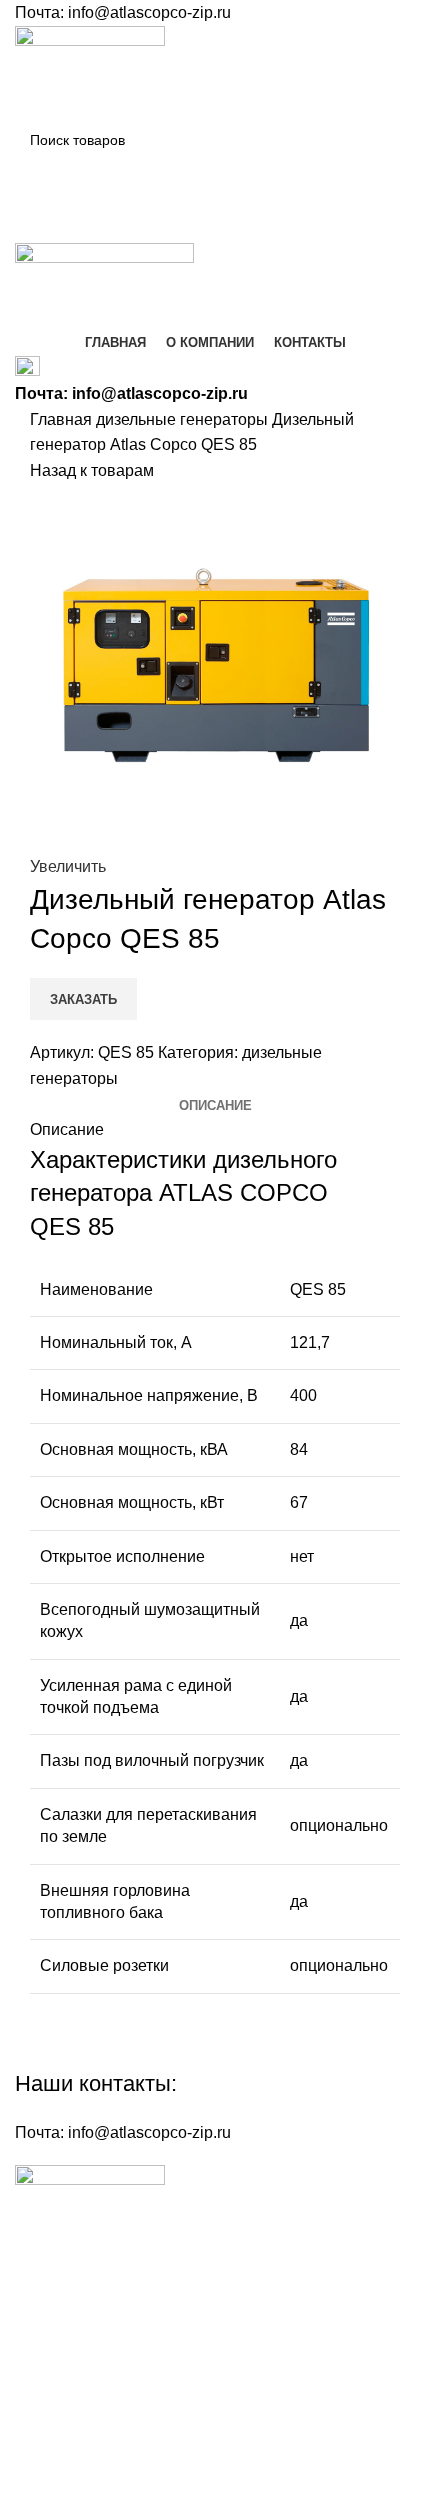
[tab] (215, 1106)
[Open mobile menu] (215, 223)
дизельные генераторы (184, 419)
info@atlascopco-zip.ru (149, 12)
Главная (63, 419)
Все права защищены (131, 2402)
